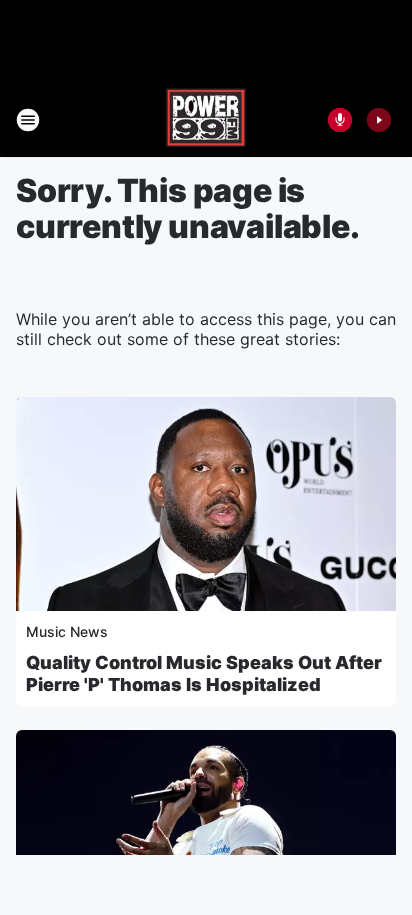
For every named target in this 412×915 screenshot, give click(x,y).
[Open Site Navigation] (28, 120)
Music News (67, 631)
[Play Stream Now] (379, 120)
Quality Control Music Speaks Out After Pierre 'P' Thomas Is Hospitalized (204, 673)
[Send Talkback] (340, 120)
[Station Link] (206, 120)
